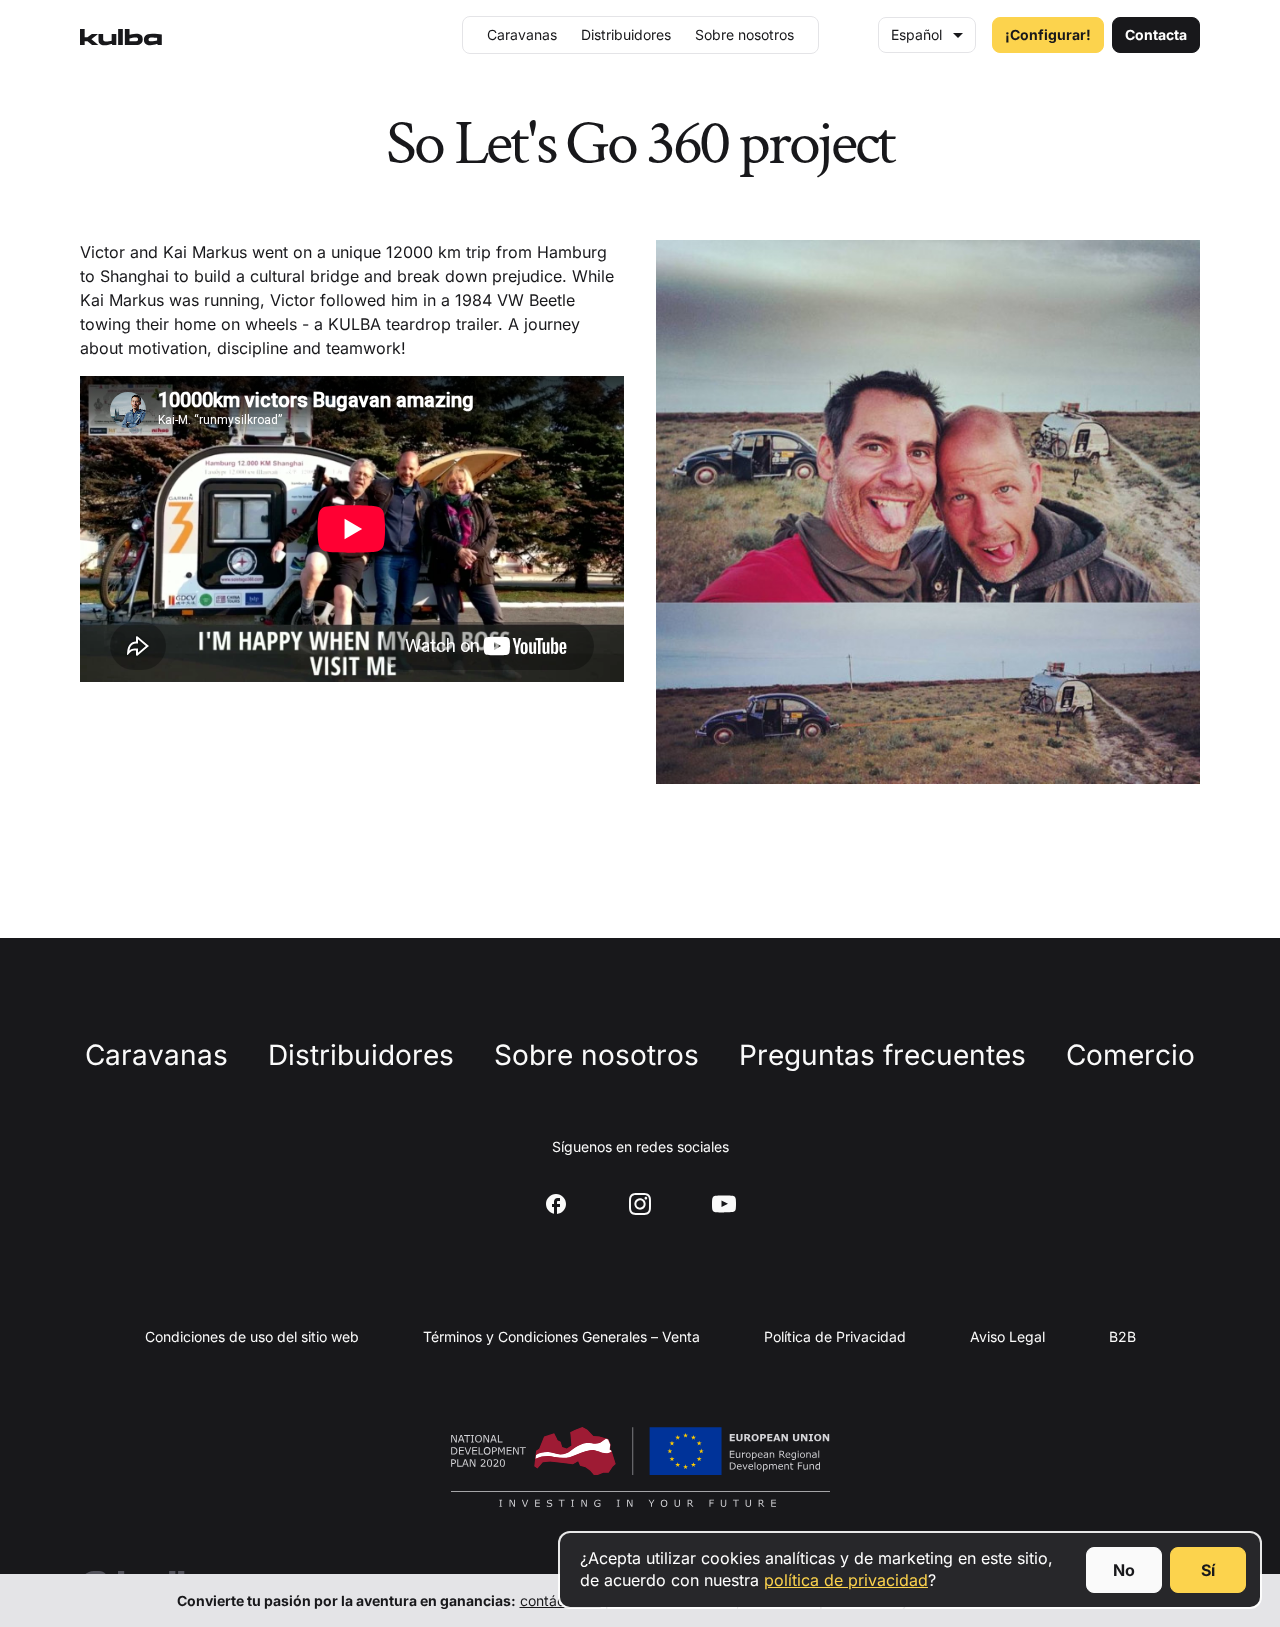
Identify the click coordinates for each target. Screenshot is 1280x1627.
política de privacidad (846, 1580)
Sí (1208, 1570)
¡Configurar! (1048, 34)
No (1124, 1570)
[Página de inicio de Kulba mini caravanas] (121, 35)
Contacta (1156, 34)
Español (916, 34)
